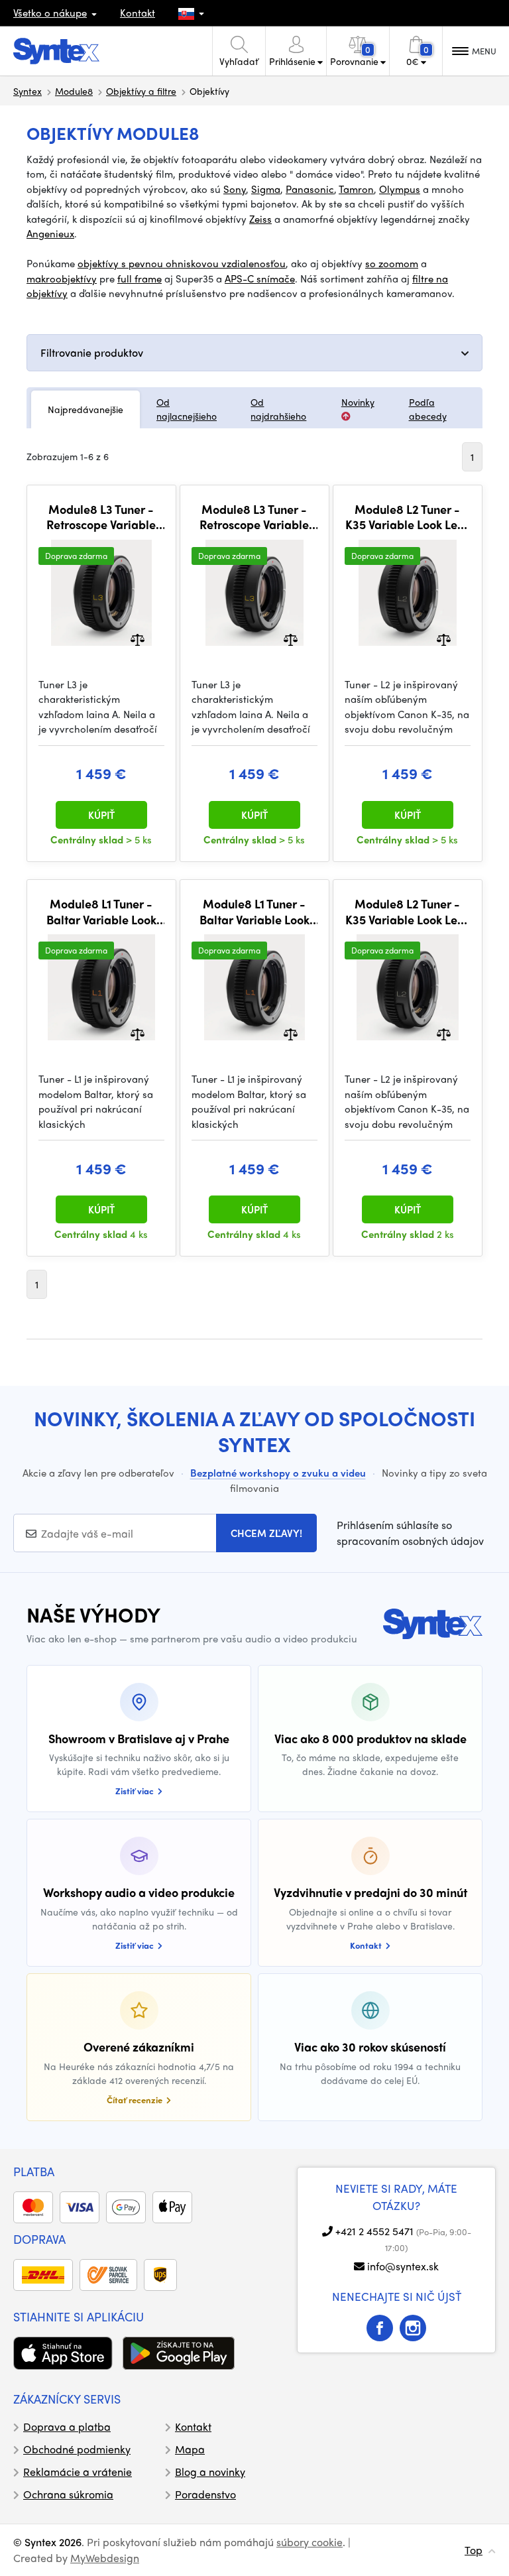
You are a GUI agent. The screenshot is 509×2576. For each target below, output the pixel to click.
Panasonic (310, 189)
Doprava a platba (67, 2426)
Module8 (74, 91)
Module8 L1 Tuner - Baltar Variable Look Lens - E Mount (101, 911)
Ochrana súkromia (68, 2494)
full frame (140, 278)
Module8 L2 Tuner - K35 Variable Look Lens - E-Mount (407, 517)
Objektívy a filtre (141, 91)
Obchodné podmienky (77, 2449)
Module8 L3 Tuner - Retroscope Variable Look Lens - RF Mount (254, 517)
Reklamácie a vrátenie (78, 2472)
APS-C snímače (260, 278)
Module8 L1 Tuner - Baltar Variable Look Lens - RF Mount (254, 911)
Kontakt (138, 13)
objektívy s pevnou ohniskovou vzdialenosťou (182, 263)
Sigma (266, 189)
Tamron (356, 189)
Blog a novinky (210, 2472)
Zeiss (260, 219)
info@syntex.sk (403, 2266)
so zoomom (392, 263)
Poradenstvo (205, 2494)
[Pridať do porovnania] (138, 638)
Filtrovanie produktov (92, 352)
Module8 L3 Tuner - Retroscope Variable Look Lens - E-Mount (101, 517)
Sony (235, 189)
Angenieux (50, 233)
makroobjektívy (62, 278)
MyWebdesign (105, 2558)
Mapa (190, 2449)
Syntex (28, 91)
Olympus (400, 189)
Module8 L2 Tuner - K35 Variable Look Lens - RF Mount (407, 911)
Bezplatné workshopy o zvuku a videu (278, 1473)
